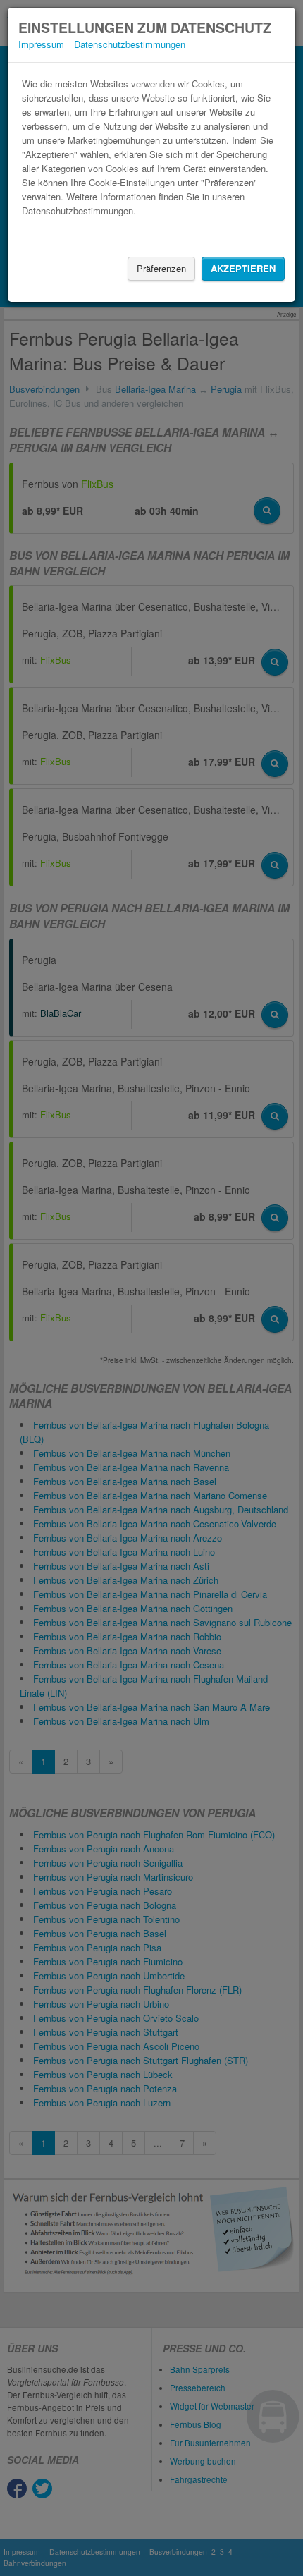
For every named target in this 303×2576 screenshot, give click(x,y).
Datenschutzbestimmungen (130, 44)
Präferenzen (161, 268)
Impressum (41, 44)
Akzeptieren (243, 268)
